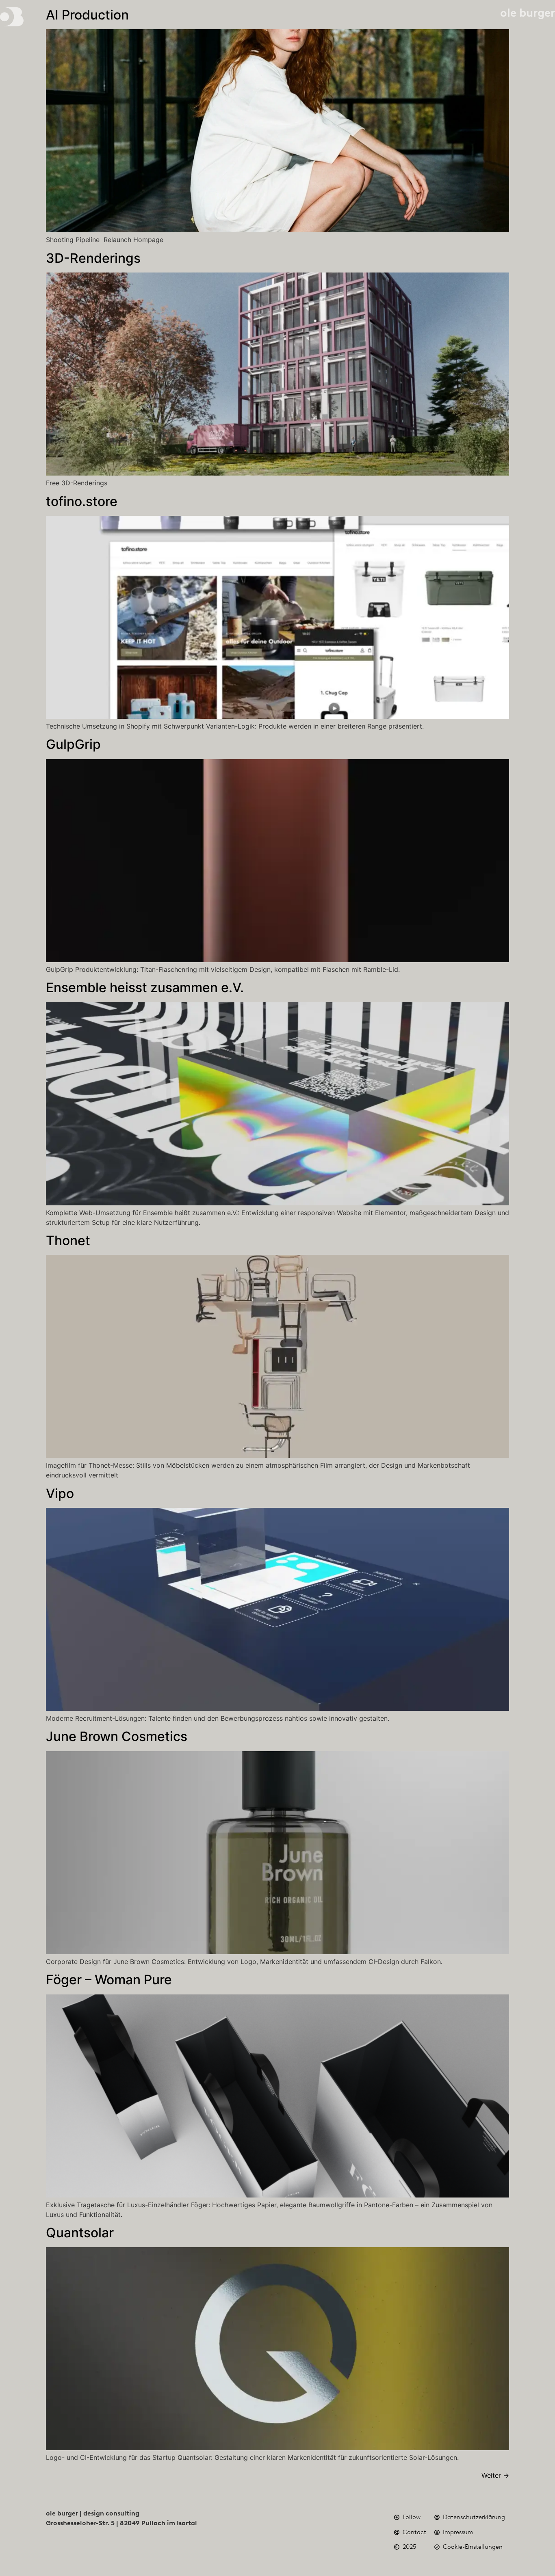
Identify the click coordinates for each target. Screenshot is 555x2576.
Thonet (68, 1240)
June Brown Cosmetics (117, 1736)
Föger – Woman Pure (109, 1980)
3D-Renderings (93, 258)
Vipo (60, 1493)
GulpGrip (73, 744)
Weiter (495, 2475)
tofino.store (82, 501)
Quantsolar (80, 2233)
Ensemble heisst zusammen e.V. (145, 987)
